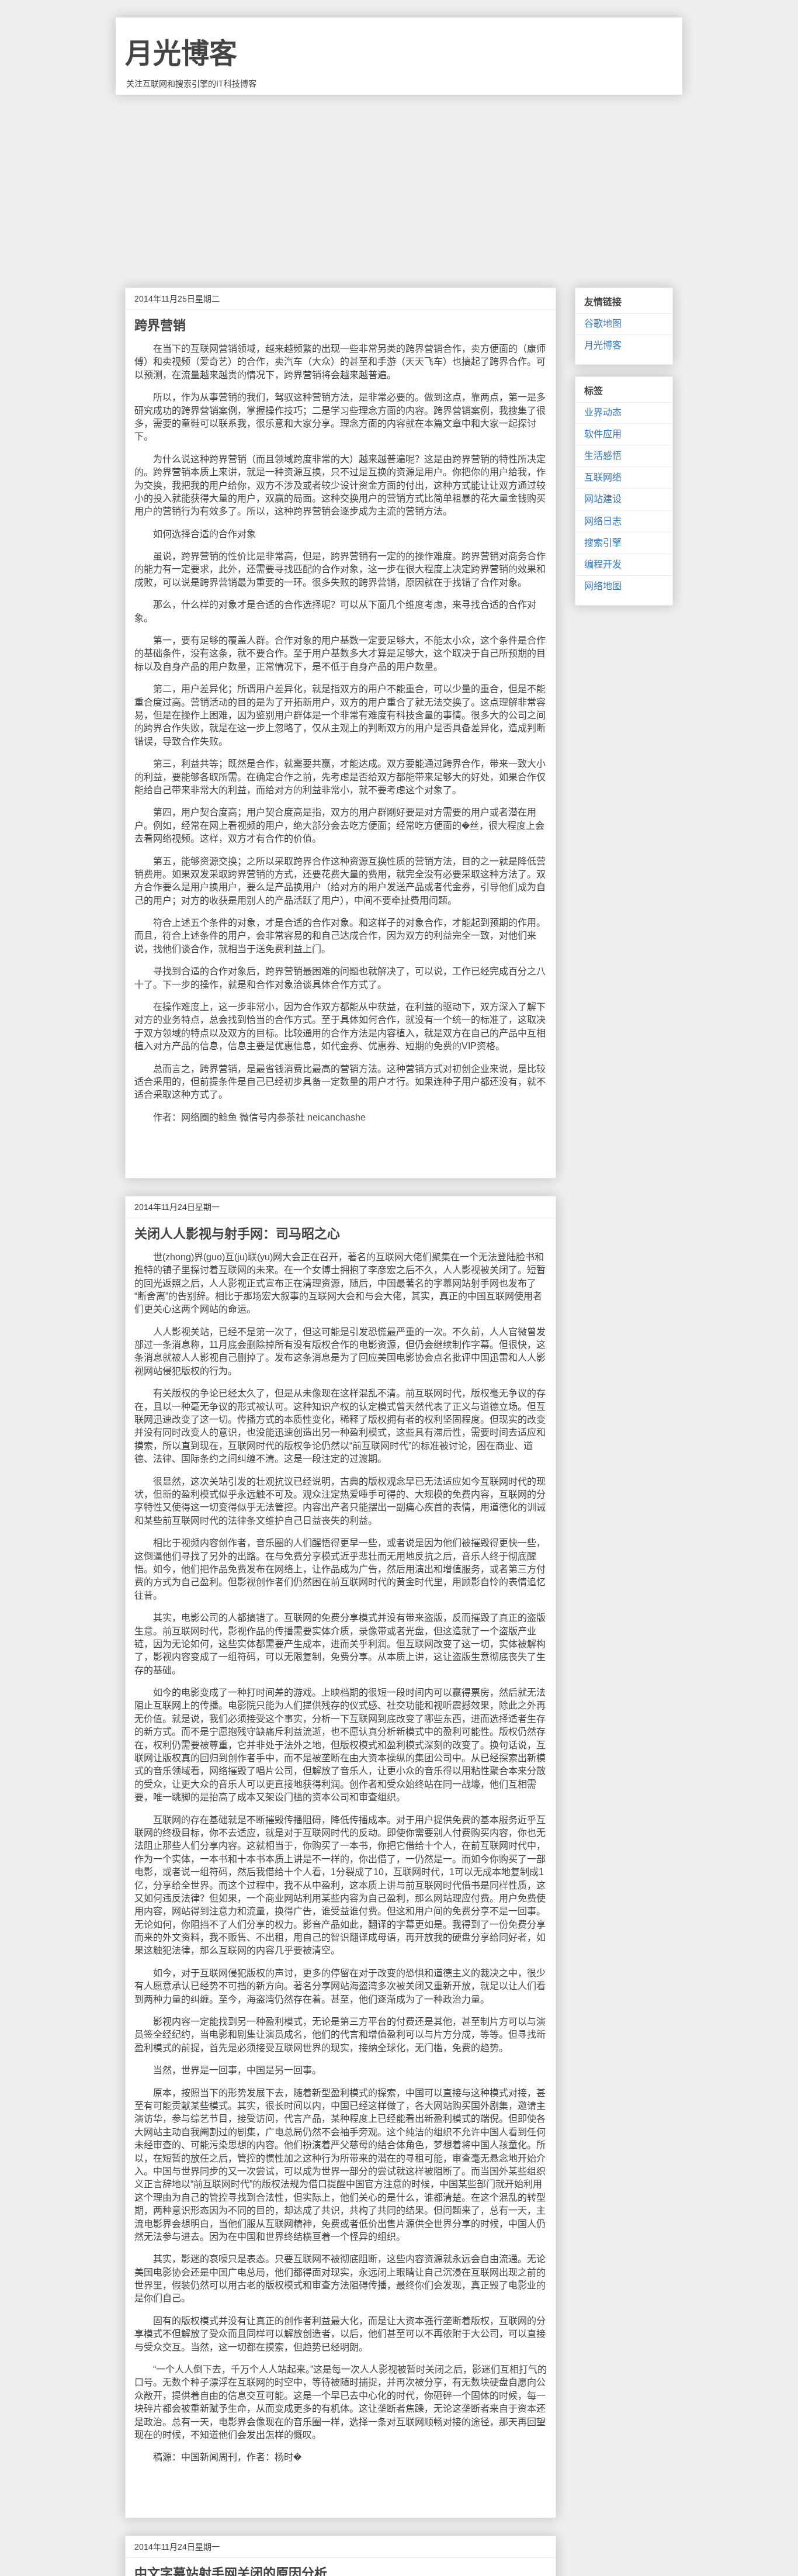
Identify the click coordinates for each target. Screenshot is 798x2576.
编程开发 (603, 564)
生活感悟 (603, 456)
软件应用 (603, 434)
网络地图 (603, 586)
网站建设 (603, 499)
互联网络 (603, 477)
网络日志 (603, 521)
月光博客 (181, 53)
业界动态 (603, 412)
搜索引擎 (603, 543)
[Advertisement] (399, 182)
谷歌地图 (603, 324)
